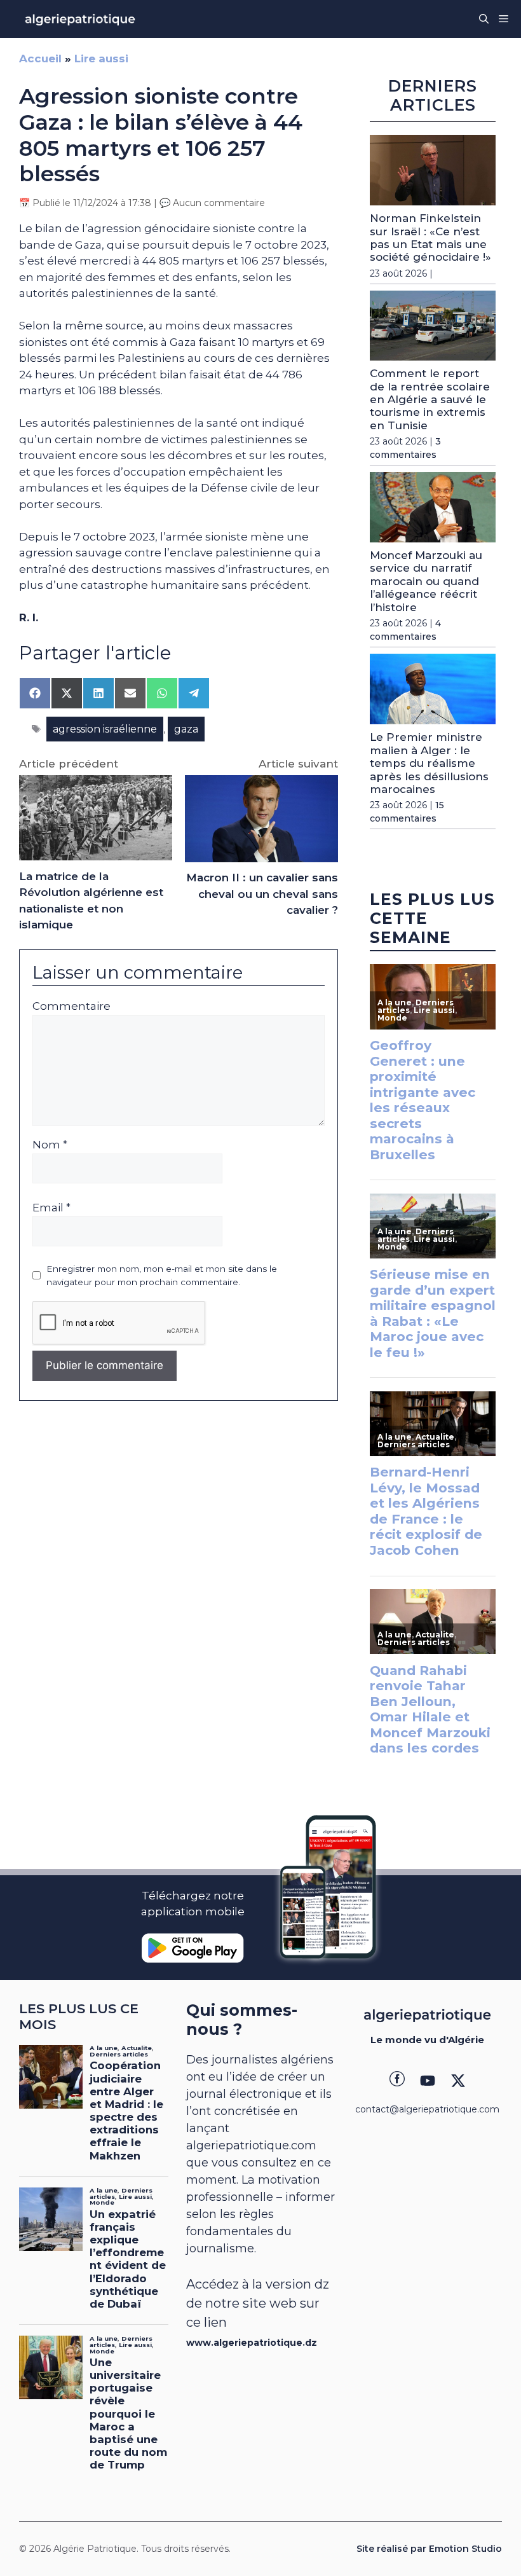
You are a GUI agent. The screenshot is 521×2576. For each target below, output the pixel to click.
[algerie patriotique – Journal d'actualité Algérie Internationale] (80, 19)
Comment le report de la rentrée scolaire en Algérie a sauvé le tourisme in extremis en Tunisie (430, 399)
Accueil (40, 59)
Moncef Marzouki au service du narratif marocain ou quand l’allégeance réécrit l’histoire (426, 581)
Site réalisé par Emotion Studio (429, 2549)
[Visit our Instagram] (428, 2081)
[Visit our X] (458, 2081)
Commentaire (71, 1006)
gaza (186, 729)
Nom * (50, 1145)
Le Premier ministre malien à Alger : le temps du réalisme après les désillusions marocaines (429, 763)
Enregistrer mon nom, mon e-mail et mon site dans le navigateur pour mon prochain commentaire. (162, 1275)
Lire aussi (101, 59)
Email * (51, 1208)
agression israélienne (105, 729)
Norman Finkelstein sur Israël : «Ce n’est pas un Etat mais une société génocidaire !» (430, 238)
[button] (484, 19)
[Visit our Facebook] (397, 2081)
